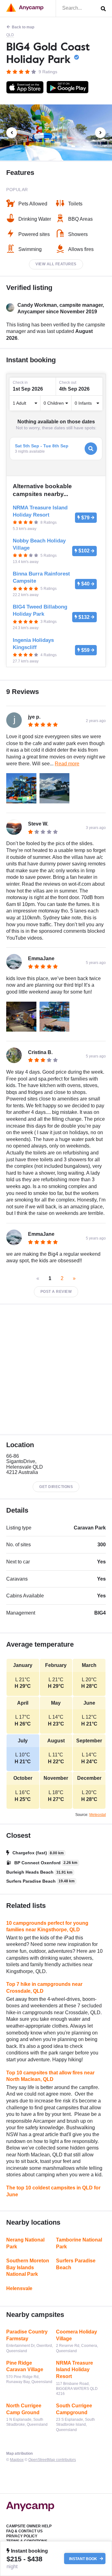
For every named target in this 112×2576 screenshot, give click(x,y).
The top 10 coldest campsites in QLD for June (53, 2191)
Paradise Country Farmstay (27, 2335)
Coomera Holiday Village (77, 2335)
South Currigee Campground (74, 2409)
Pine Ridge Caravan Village (25, 2366)
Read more (67, 764)
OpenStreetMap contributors (52, 2460)
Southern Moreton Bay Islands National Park (28, 2267)
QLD (10, 35)
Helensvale (19, 2288)
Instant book (84, 2559)
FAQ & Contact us (24, 2531)
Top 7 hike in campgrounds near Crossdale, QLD (44, 1988)
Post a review (56, 1292)
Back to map (23, 27)
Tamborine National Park (79, 2243)
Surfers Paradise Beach (76, 2264)
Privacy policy (22, 2536)
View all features (56, 264)
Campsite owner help (29, 2526)
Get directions (56, 1487)
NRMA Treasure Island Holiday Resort (75, 2370)
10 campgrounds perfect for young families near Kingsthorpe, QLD (47, 1926)
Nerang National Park (25, 2243)
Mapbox (17, 2460)
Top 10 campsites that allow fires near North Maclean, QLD (50, 2076)
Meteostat (98, 1815)
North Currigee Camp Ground (24, 2409)
